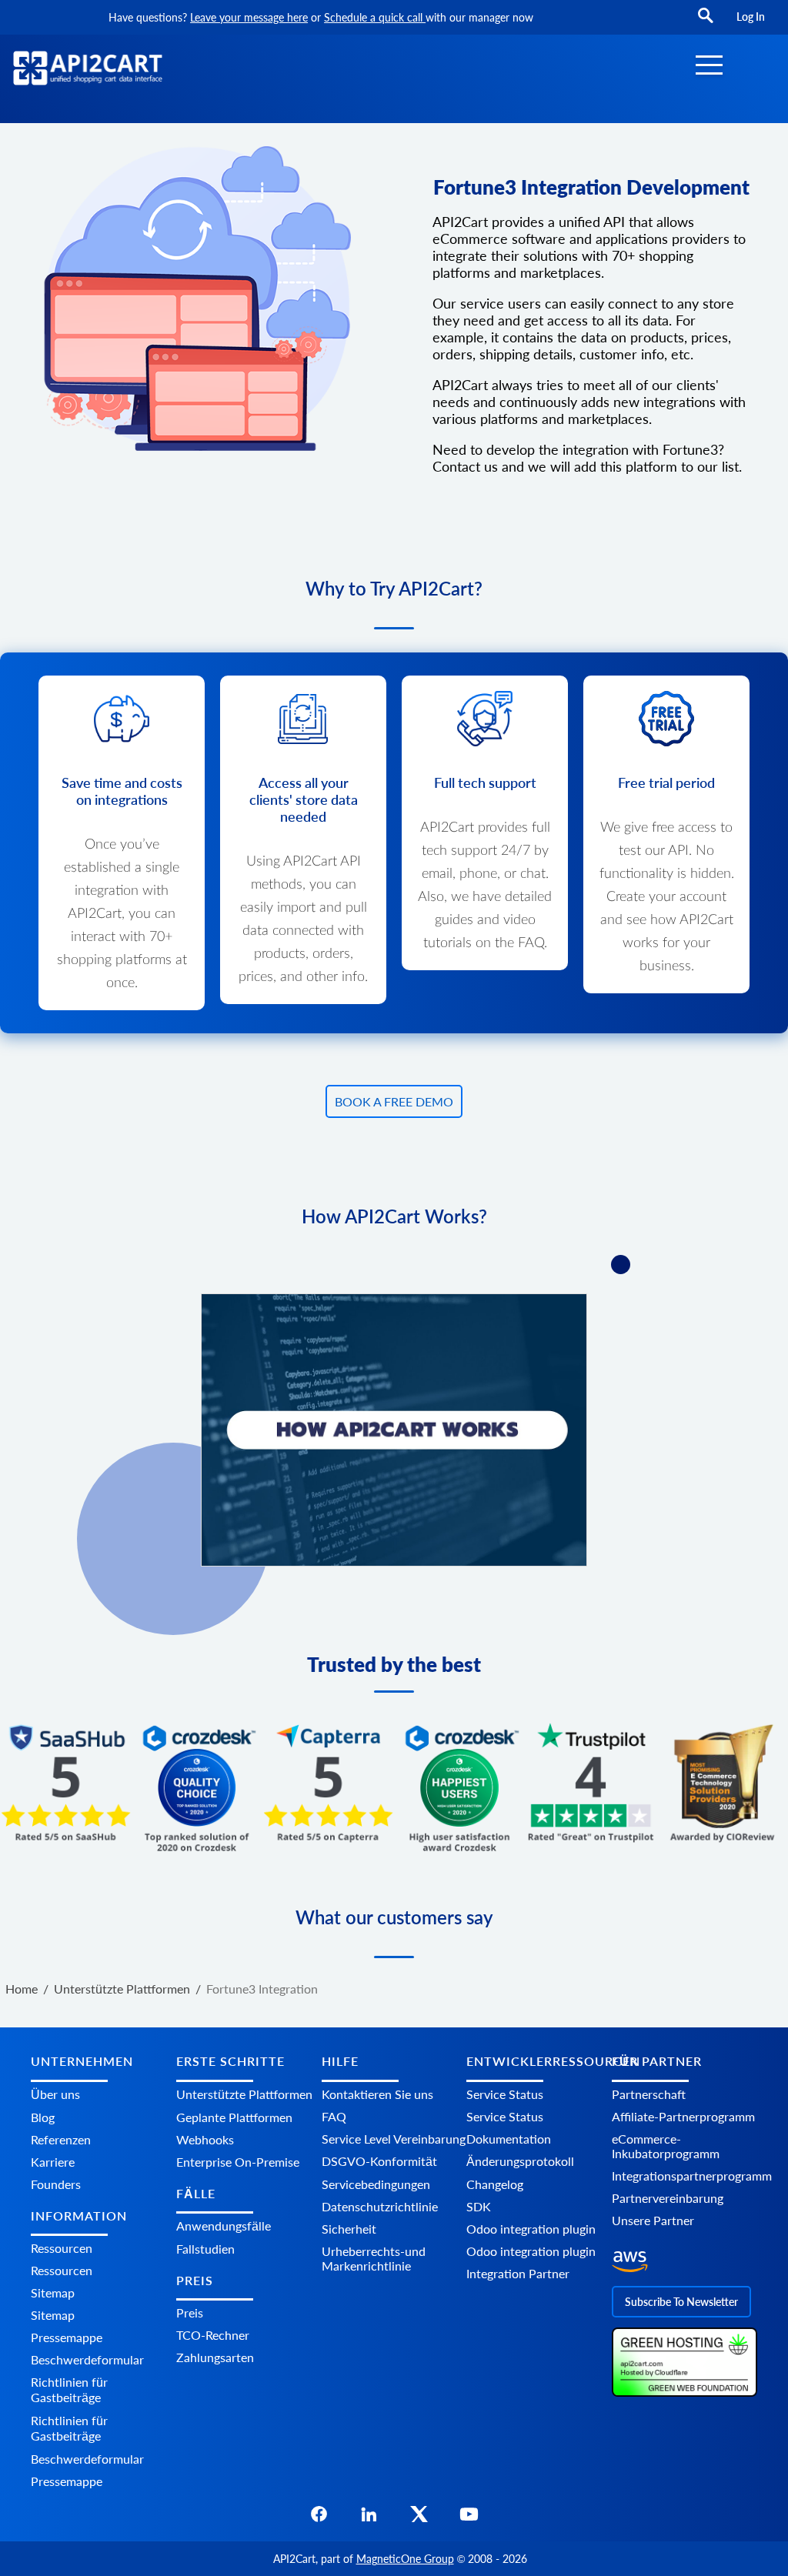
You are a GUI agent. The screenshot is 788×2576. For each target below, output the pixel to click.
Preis (190, 2312)
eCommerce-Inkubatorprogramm (666, 2146)
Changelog (495, 2184)
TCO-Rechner (213, 2335)
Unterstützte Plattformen (244, 2094)
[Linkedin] (369, 2519)
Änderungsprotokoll (520, 2161)
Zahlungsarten (215, 2357)
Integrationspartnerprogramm (692, 2176)
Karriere (53, 2162)
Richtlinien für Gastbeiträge (69, 2389)
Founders (56, 2184)
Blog (43, 2117)
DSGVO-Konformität (379, 2161)
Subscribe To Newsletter (681, 2302)
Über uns (55, 2094)
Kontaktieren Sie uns (377, 2094)
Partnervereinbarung (668, 2198)
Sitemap (53, 2292)
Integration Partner (518, 2273)
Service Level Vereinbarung (394, 2139)
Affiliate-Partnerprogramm (683, 2116)
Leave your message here (249, 17)
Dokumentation (509, 2139)
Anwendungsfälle (224, 2226)
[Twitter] (419, 2519)
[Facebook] (319, 2519)
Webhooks (205, 2139)
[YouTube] (469, 2519)
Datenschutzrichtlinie (380, 2206)
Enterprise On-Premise (238, 2162)
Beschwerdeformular (87, 2359)
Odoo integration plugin (531, 2229)
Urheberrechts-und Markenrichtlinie (374, 2258)
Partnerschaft (649, 2094)
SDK (479, 2206)
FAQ (334, 2116)
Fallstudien (205, 2249)
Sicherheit (349, 2229)
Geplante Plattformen (234, 2117)
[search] (706, 23)
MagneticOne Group (405, 2559)
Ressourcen (62, 2248)
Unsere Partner (653, 2220)
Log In (751, 17)
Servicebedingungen (376, 2184)
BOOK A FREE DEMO (394, 1101)
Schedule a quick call (375, 17)
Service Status (505, 2094)
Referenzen (61, 2139)
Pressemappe (67, 2337)
